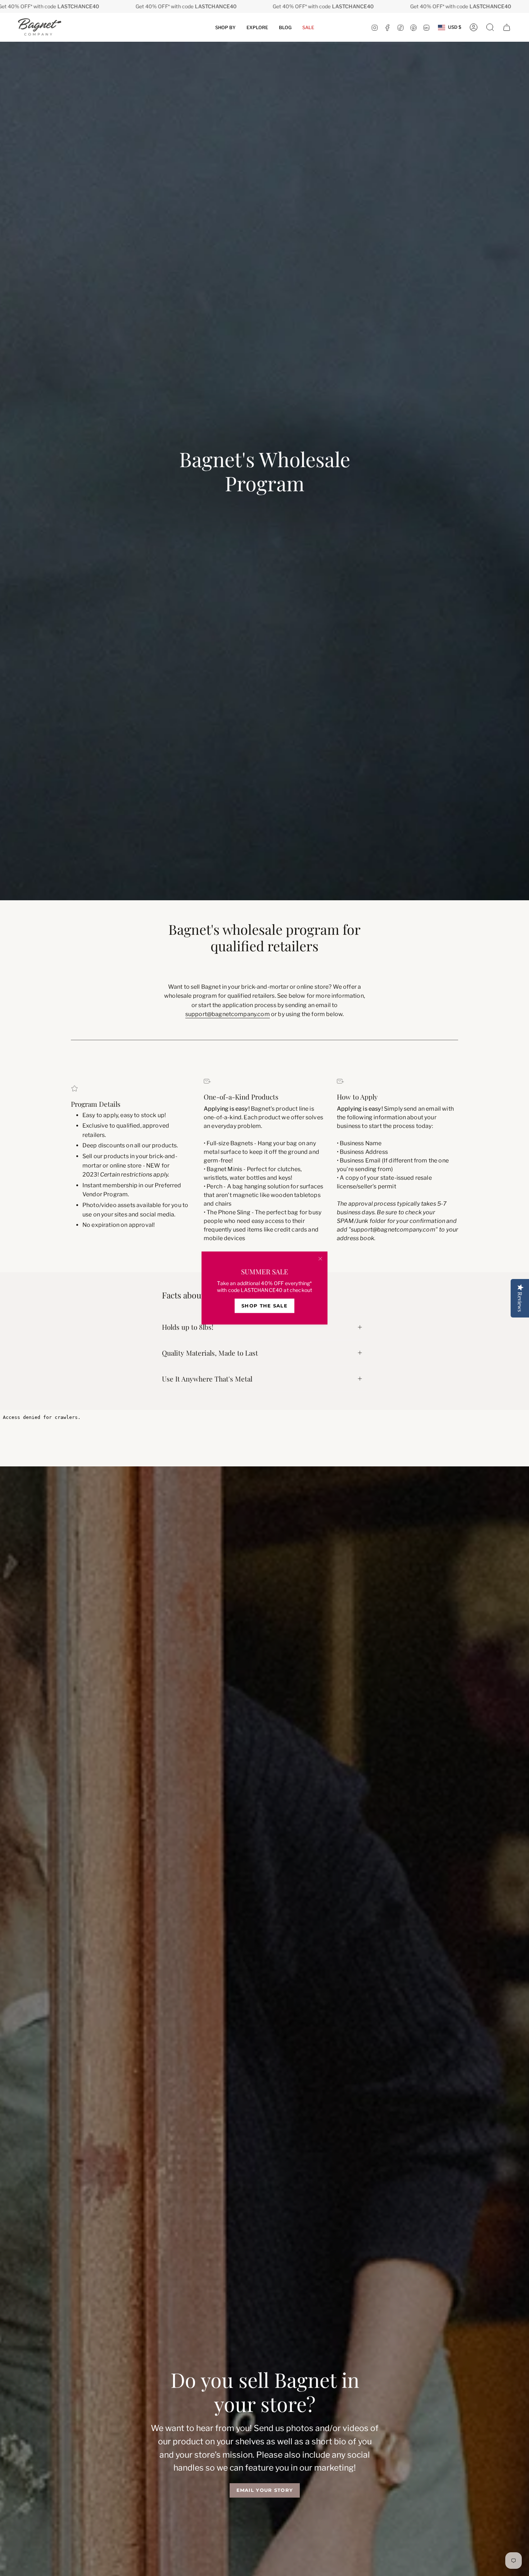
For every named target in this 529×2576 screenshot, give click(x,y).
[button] (225, 27)
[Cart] (507, 27)
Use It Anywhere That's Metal (207, 1379)
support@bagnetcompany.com (228, 1014)
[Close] (320, 1259)
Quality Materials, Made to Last (210, 1353)
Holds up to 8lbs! (188, 1327)
